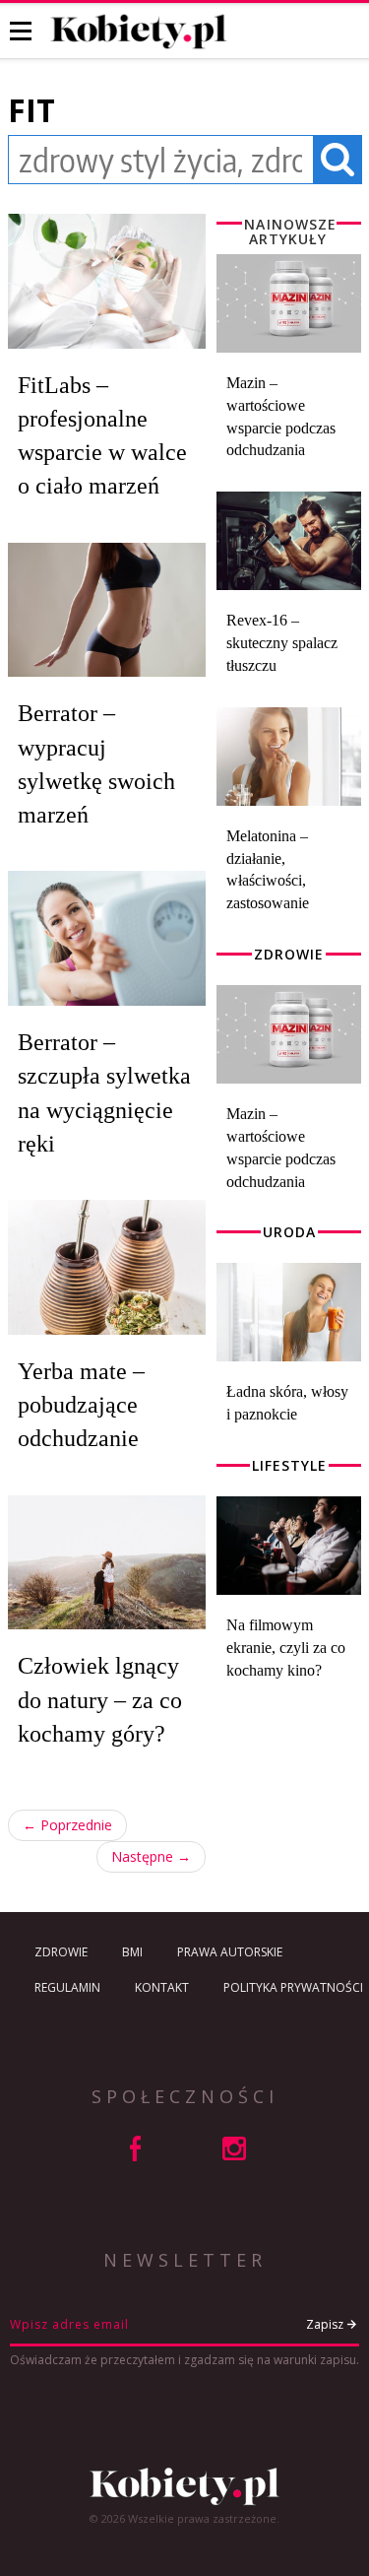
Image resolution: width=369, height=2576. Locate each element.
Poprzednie (67, 1825)
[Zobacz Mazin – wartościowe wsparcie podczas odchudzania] (289, 303)
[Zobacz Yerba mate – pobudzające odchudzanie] (107, 1267)
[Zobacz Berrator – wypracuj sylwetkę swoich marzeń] (107, 610)
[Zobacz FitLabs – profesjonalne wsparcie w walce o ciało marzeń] (107, 281)
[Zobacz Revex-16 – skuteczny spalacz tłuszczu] (289, 541)
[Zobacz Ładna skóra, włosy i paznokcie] (289, 1312)
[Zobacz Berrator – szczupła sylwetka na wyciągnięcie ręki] (107, 938)
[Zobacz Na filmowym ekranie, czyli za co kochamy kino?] (289, 1546)
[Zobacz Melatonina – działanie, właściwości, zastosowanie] (289, 757)
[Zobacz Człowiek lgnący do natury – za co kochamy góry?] (107, 1563)
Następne (151, 1856)
